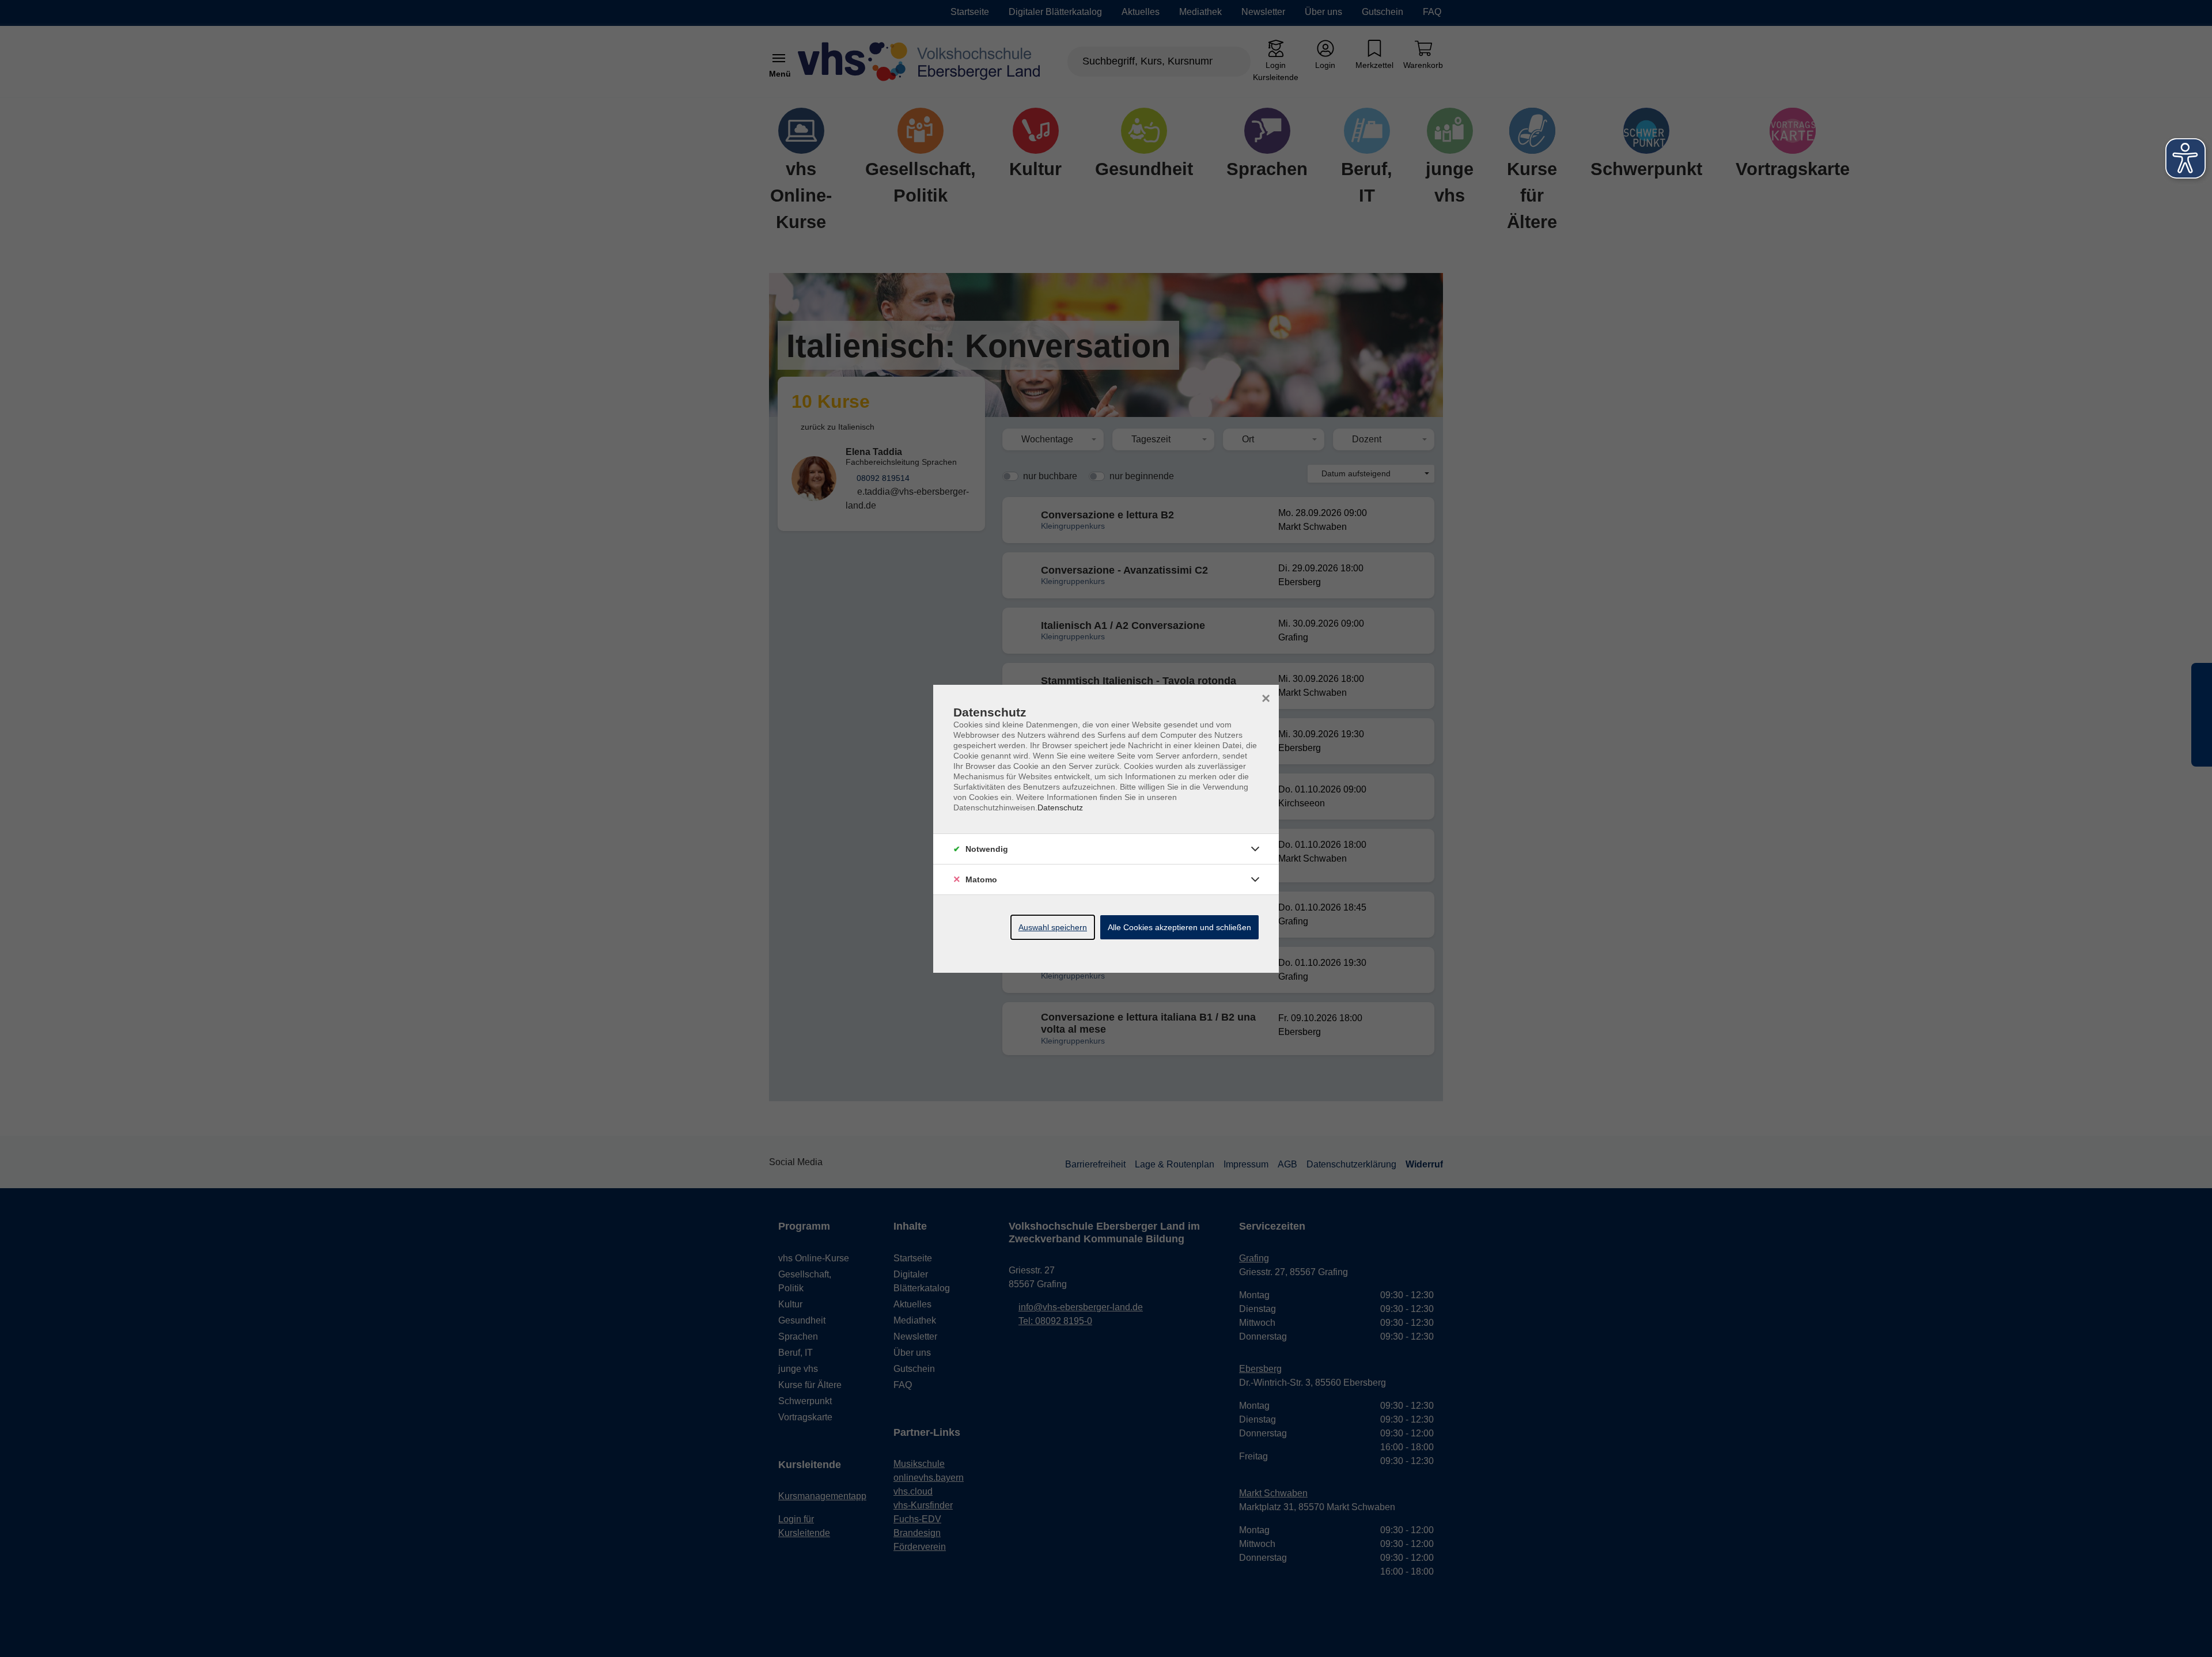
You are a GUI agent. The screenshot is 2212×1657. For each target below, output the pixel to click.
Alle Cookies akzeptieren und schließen (1179, 927)
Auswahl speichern (1053, 927)
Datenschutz (1060, 807)
